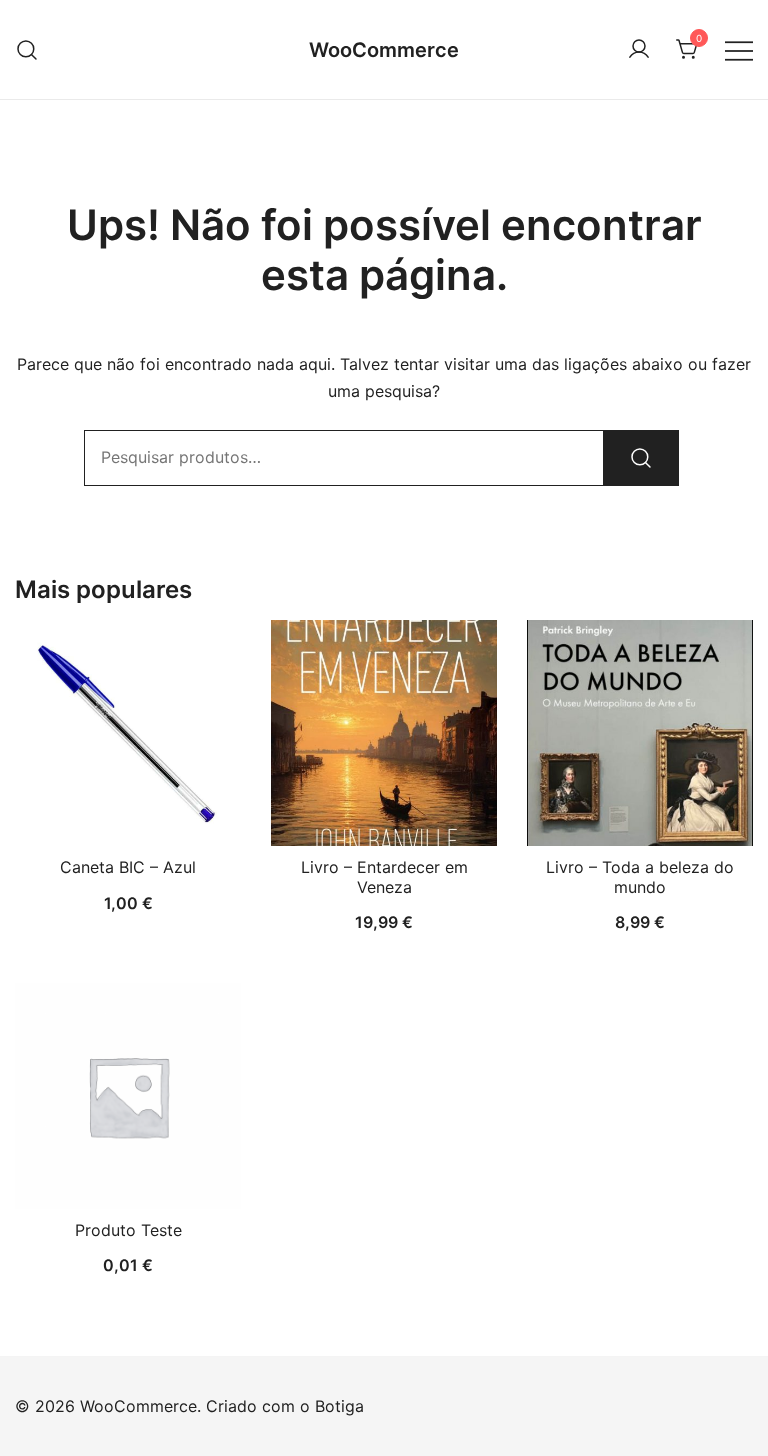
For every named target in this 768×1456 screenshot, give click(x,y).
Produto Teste (128, 1230)
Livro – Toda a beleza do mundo (640, 876)
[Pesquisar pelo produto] (641, 458)
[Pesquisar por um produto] (27, 49)
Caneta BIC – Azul (128, 867)
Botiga (339, 1406)
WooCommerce (384, 50)
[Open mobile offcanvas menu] (739, 49)
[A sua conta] (639, 50)
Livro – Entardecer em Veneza (384, 876)
